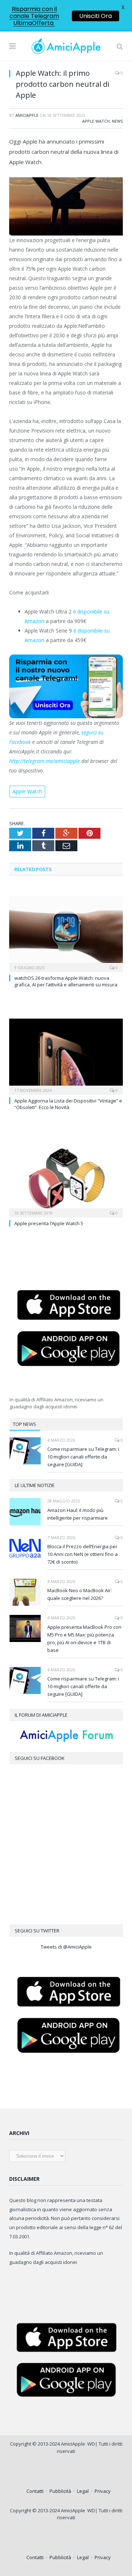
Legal (83, 2491)
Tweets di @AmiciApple (66, 1947)
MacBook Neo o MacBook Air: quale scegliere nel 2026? (80, 1594)
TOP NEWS (25, 1424)
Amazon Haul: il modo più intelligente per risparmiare (78, 1514)
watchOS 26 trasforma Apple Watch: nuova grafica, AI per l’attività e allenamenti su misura (66, 981)
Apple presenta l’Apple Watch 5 (49, 1223)
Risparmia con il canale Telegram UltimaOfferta (34, 16)
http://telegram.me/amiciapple (45, 761)
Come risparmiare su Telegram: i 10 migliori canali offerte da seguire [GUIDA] (83, 1457)
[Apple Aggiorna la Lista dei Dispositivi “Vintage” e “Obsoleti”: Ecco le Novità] (66, 1056)
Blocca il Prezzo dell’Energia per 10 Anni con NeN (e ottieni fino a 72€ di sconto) (82, 1554)
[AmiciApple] (66, 45)
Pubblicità (60, 2491)
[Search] (120, 46)
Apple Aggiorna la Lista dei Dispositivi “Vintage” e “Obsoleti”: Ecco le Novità (68, 1104)
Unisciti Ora (96, 16)
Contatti (35, 2491)
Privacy (103, 2491)
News (117, 121)
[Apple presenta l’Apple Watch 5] (66, 1178)
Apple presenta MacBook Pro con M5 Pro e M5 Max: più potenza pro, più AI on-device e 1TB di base (84, 1639)
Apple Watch (96, 121)
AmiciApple (27, 115)
